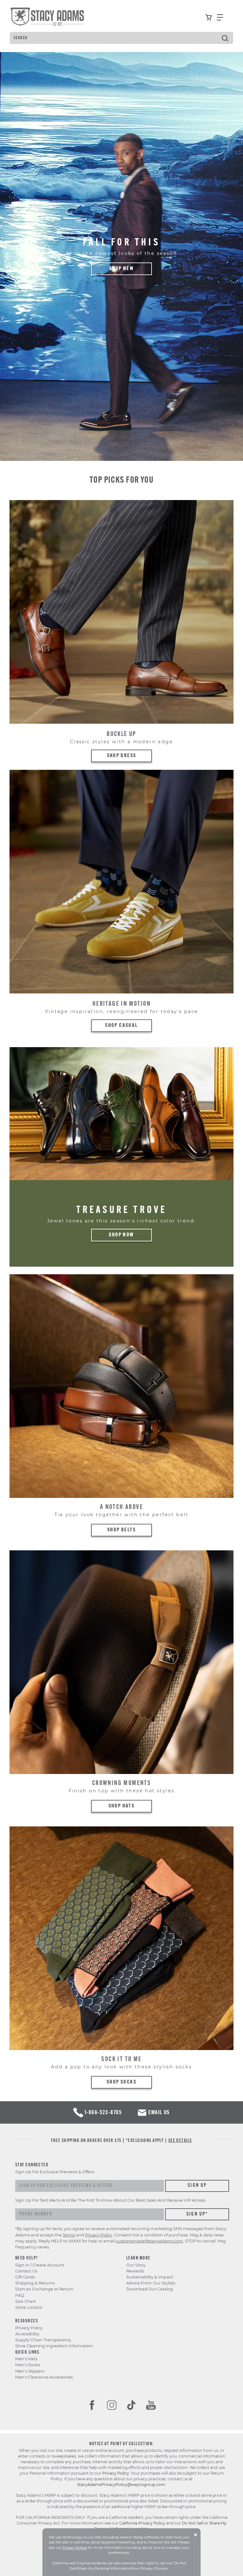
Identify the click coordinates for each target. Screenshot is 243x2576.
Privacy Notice (75, 2548)
